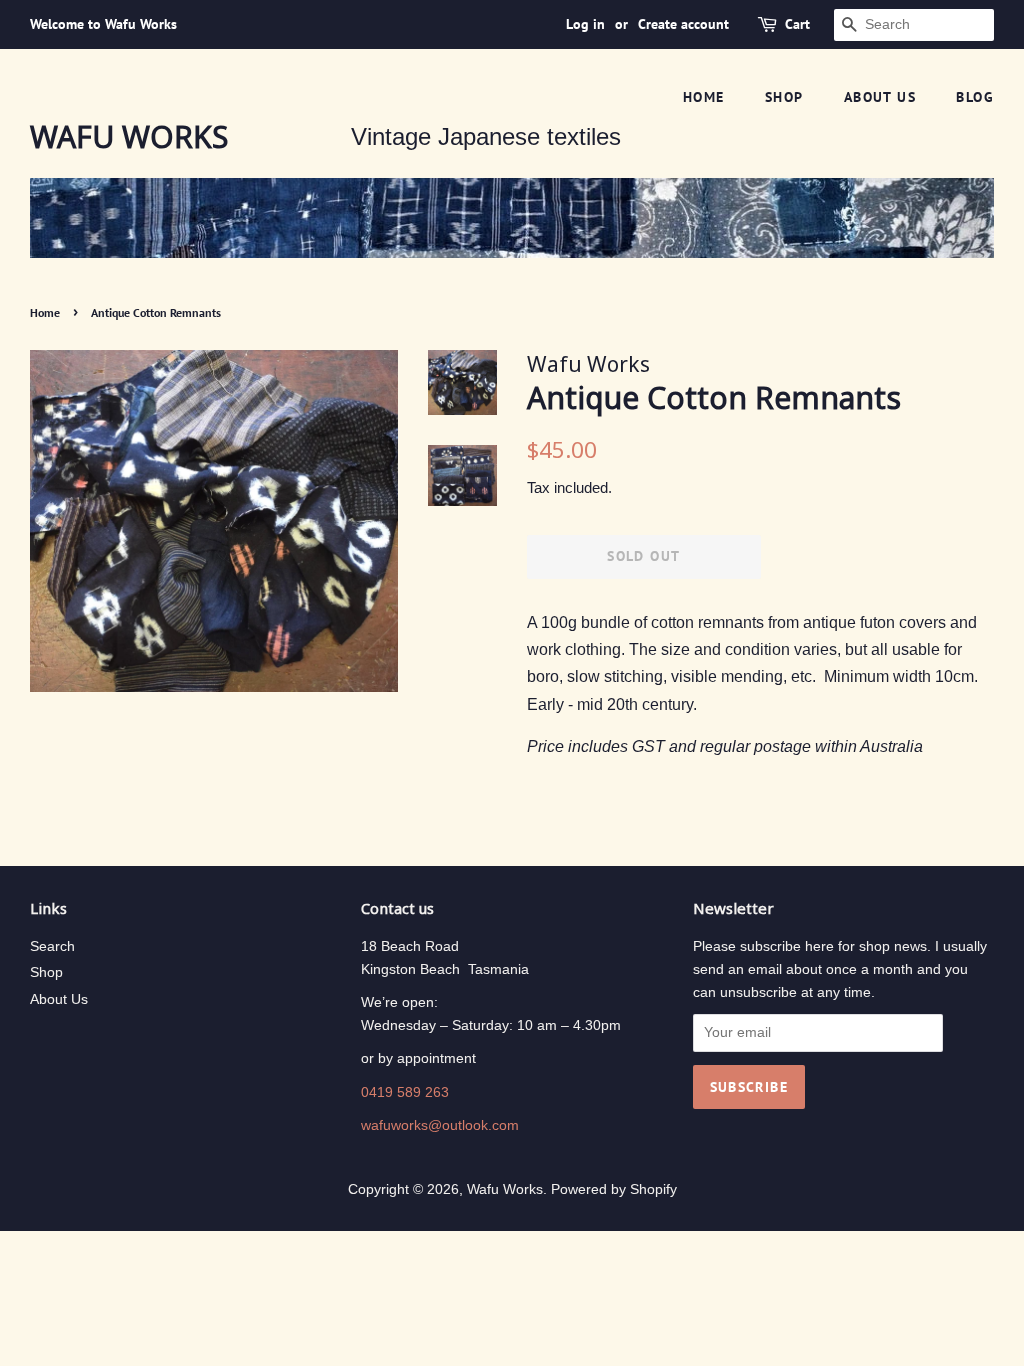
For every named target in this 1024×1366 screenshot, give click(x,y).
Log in (585, 24)
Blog (975, 97)
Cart (797, 24)
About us (880, 97)
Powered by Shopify (614, 1189)
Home (704, 97)
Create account (683, 24)
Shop (784, 97)
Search (52, 946)
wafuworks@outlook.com (440, 1125)
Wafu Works (129, 137)
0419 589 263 (405, 1092)
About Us (59, 999)
